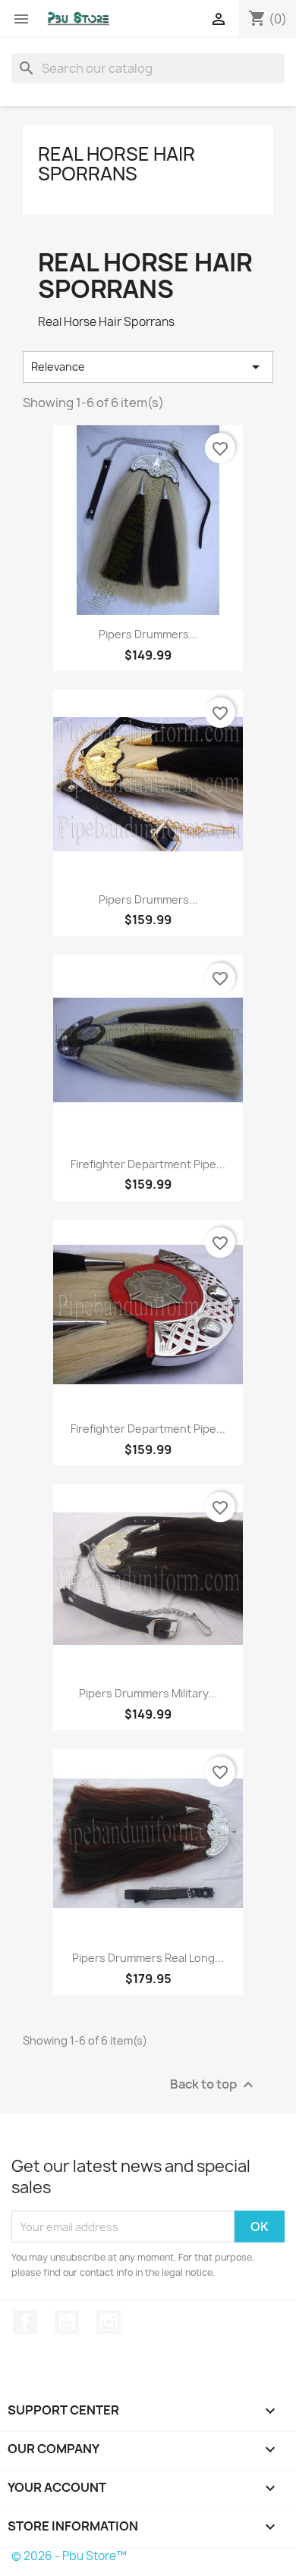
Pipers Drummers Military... (148, 1693)
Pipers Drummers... (148, 634)
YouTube (67, 2322)
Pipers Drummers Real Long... (148, 1958)
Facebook (25, 2322)
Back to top (214, 2085)
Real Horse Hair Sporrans (117, 164)
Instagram (109, 2322)
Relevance (148, 367)
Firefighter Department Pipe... (148, 1164)
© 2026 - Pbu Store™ (69, 2556)
